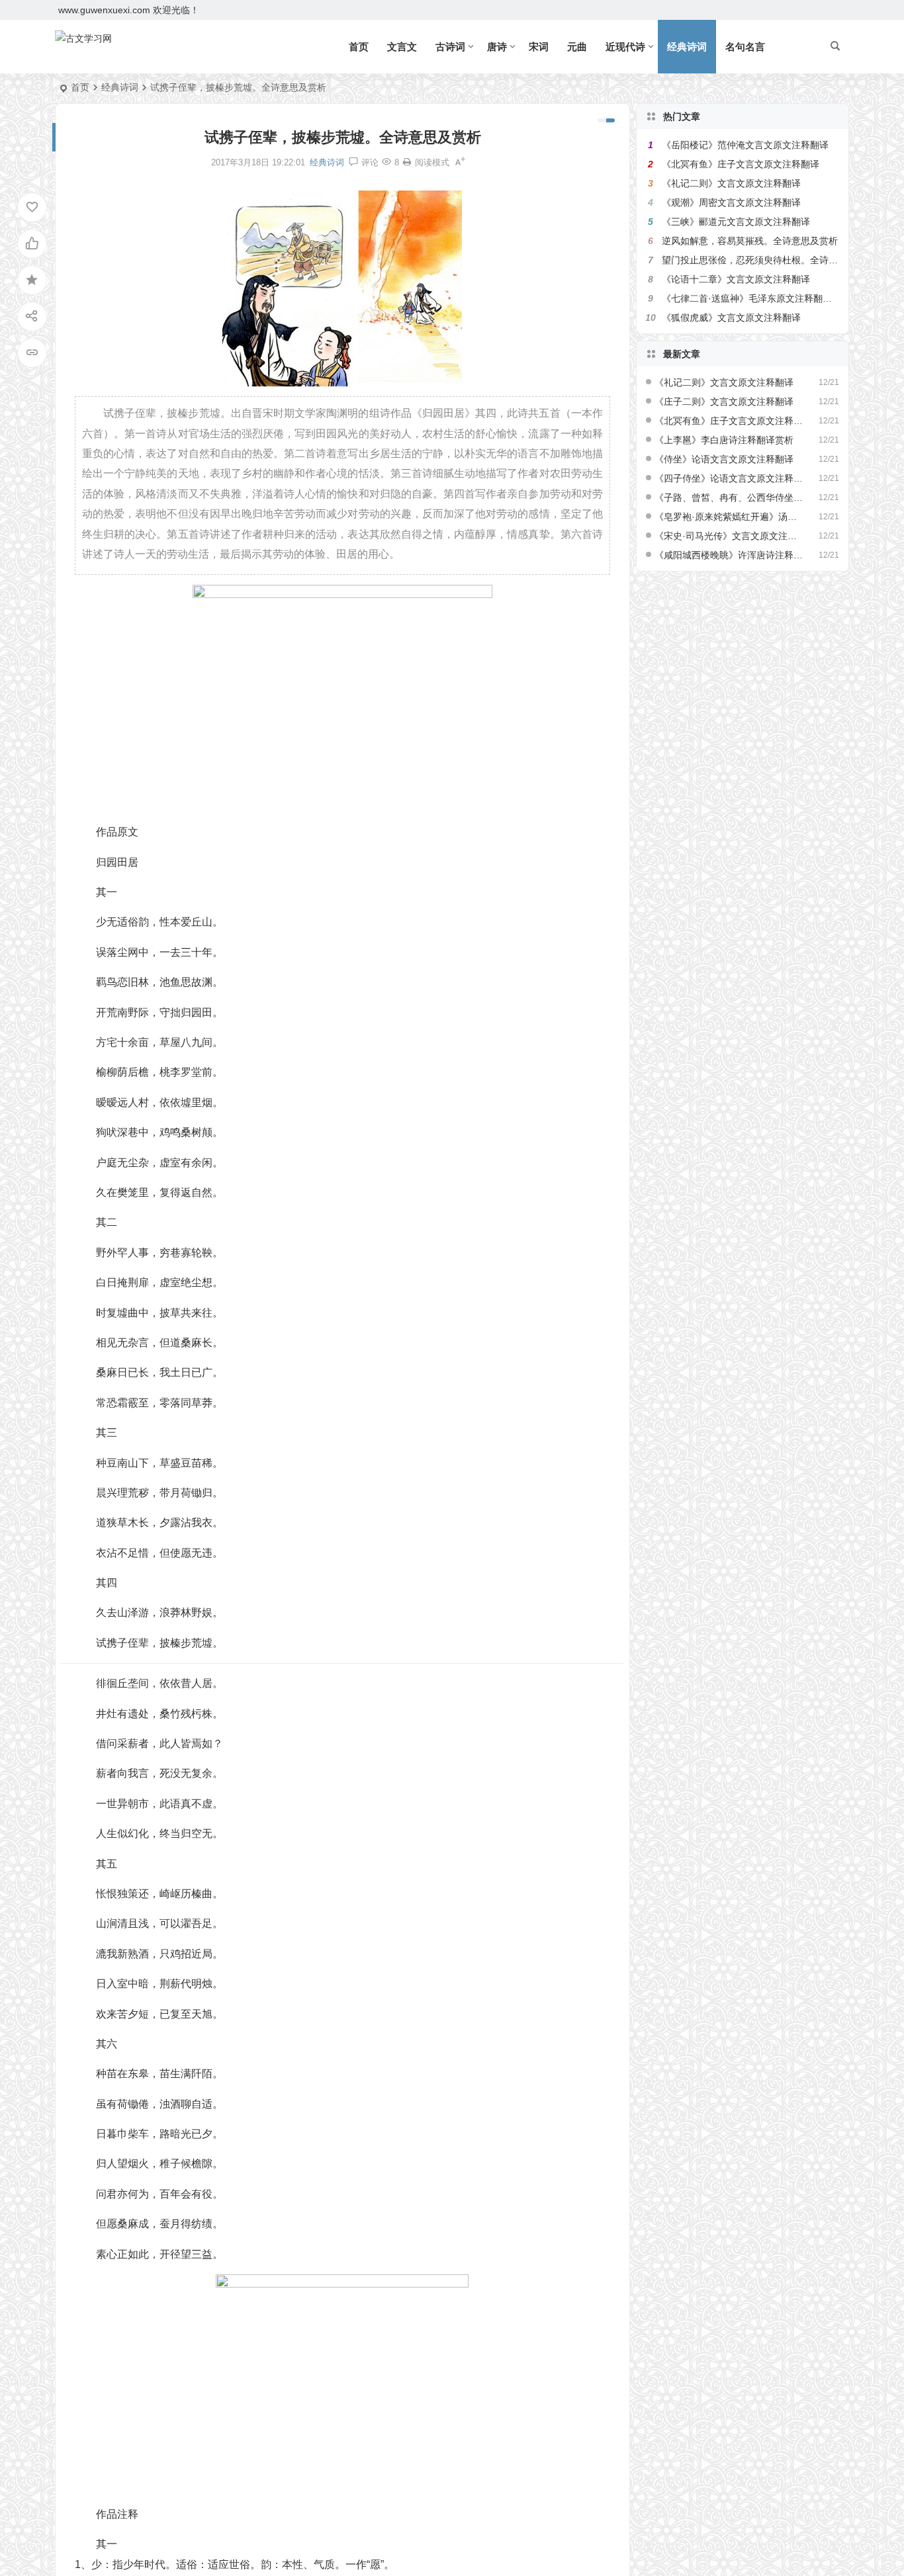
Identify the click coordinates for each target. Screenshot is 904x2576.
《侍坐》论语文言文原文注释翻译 (724, 459)
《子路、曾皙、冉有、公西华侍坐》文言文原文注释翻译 (729, 497)
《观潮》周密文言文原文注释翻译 (731, 202)
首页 (359, 47)
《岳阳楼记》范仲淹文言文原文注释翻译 (745, 145)
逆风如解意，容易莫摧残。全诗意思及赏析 (750, 241)
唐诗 (497, 47)
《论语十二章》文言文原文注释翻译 (736, 279)
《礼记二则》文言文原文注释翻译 (731, 183)
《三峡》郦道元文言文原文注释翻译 (736, 222)
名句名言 (745, 47)
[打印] (407, 162)
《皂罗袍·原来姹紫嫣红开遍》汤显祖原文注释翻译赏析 (729, 517)
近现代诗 (625, 47)
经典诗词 (687, 47)
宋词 (539, 47)
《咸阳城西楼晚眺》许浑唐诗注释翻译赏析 (729, 555)
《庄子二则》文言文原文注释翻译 (724, 402)
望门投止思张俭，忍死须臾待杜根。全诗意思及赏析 (768, 260)
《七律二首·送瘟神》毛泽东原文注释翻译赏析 (756, 298)
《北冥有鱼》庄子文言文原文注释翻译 (741, 164)
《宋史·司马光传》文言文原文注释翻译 (729, 536)
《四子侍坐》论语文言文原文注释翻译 (729, 478)
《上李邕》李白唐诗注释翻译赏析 (724, 440)
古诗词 (450, 47)
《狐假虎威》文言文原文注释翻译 (731, 318)
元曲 (577, 47)
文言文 (402, 47)
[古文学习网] (83, 47)
